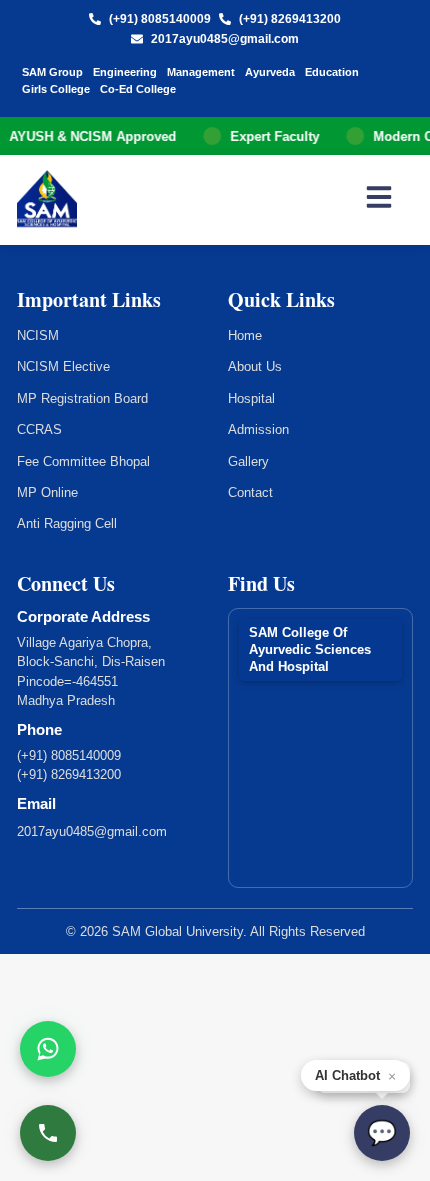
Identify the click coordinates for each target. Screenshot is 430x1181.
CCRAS (39, 429)
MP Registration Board (82, 398)
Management (201, 72)
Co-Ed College (138, 89)
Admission (258, 429)
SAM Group (52, 72)
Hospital (251, 398)
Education (332, 72)
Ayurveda (270, 72)
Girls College (56, 89)
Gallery (248, 461)
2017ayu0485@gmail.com (225, 39)
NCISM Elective (63, 366)
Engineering (125, 72)
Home (245, 335)
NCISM (38, 335)
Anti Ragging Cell (67, 523)
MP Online (47, 492)
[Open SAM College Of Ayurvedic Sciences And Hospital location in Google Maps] (320, 744)
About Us (255, 366)
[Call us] (48, 1133)
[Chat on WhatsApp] (48, 1049)
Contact (250, 492)
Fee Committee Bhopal (83, 461)
